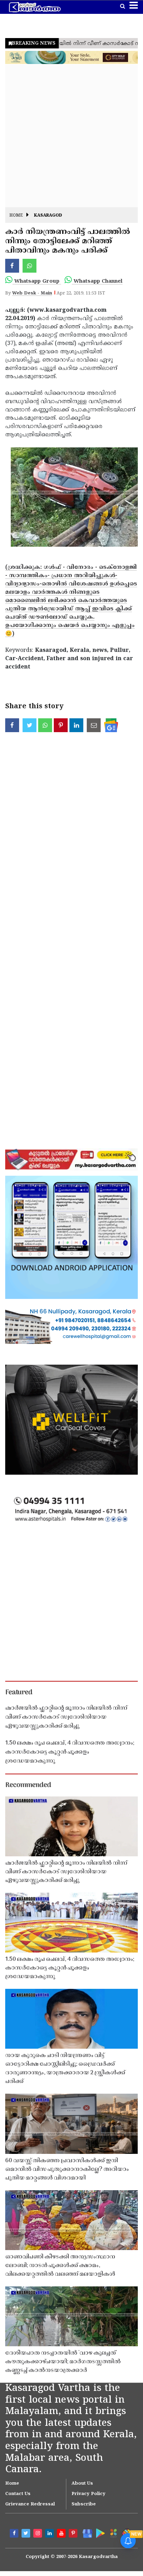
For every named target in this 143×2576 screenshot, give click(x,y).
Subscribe (84, 2504)
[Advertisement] (71, 136)
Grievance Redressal (30, 2504)
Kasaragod (48, 216)
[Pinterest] (74, 2534)
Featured (19, 1693)
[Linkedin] (50, 2534)
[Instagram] (39, 2534)
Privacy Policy (89, 2494)
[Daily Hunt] (113, 2533)
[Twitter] (27, 2534)
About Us (82, 2484)
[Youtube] (62, 2534)
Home (16, 216)
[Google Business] (86, 2533)
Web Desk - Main (32, 293)
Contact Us (18, 2494)
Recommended (28, 1785)
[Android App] (100, 2533)
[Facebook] (15, 2534)
